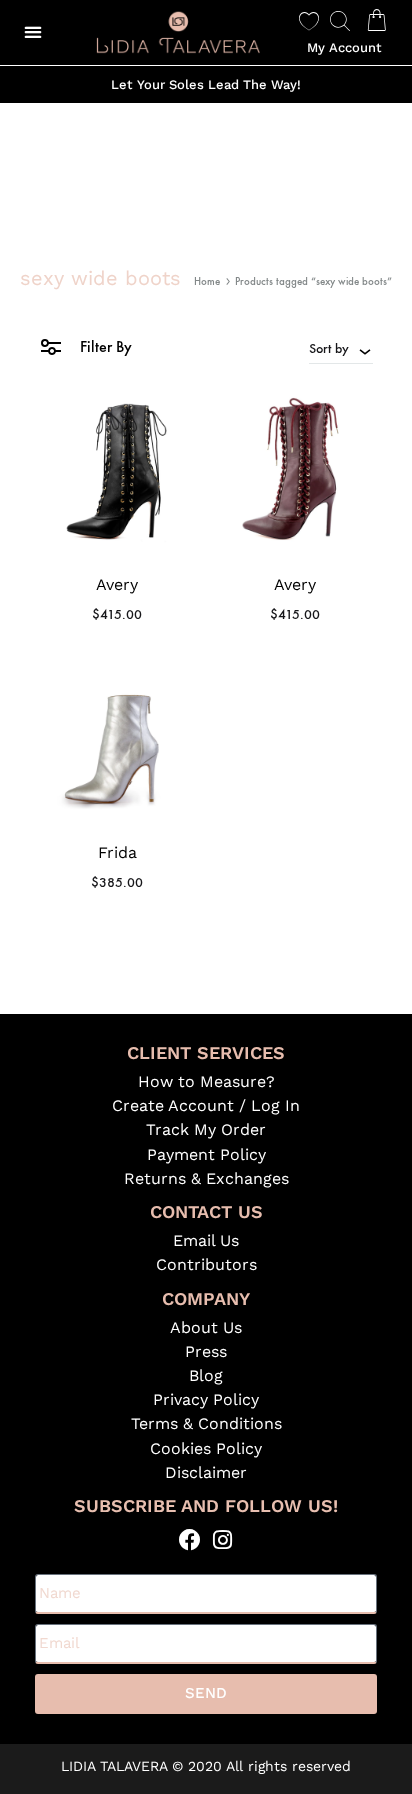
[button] (32, 32)
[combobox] (341, 348)
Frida (117, 852)
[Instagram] (222, 1540)
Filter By (104, 346)
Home (207, 281)
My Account (344, 47)
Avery (117, 584)
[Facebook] (189, 1540)
